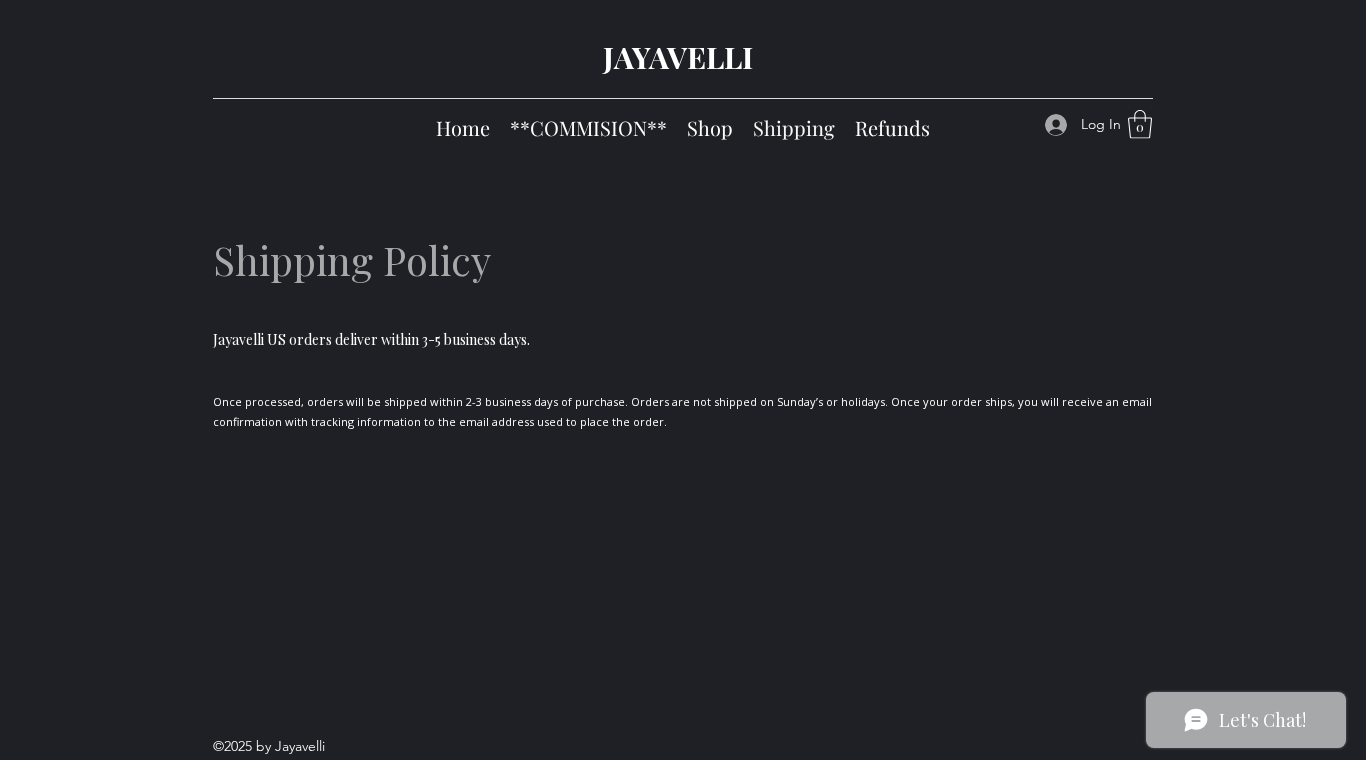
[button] (1140, 124)
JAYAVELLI (678, 57)
